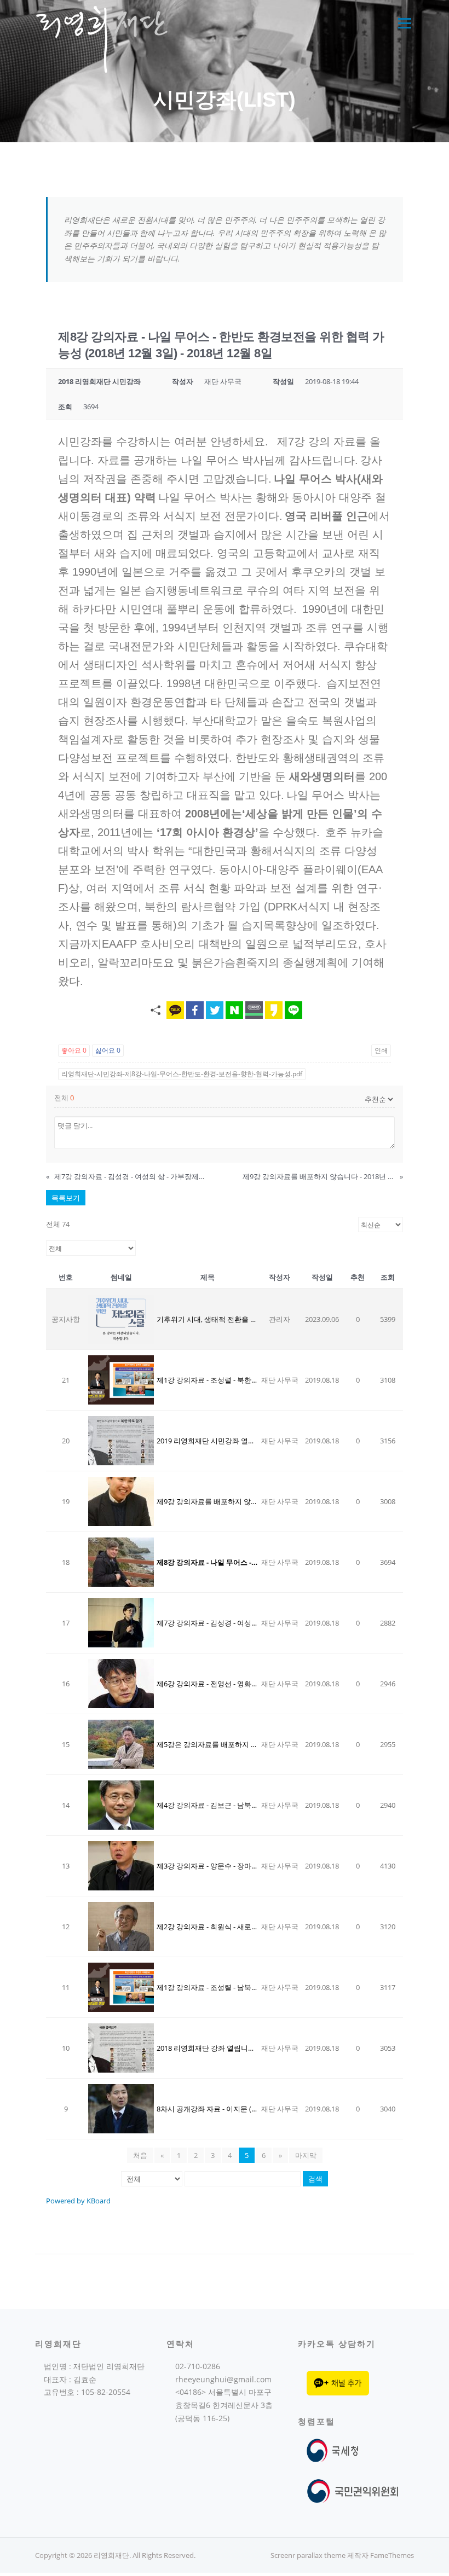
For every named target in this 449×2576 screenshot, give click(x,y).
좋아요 (74, 1050)
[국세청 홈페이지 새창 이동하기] (335, 2450)
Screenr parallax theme (308, 2555)
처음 (140, 2155)
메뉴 (402, 23)
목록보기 (66, 1198)
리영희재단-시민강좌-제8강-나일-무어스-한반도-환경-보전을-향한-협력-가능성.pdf (182, 1074)
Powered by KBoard (78, 2201)
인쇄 (381, 1050)
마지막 (306, 2155)
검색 (315, 2179)
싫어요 (108, 1050)
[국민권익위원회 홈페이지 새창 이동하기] (353, 2490)
